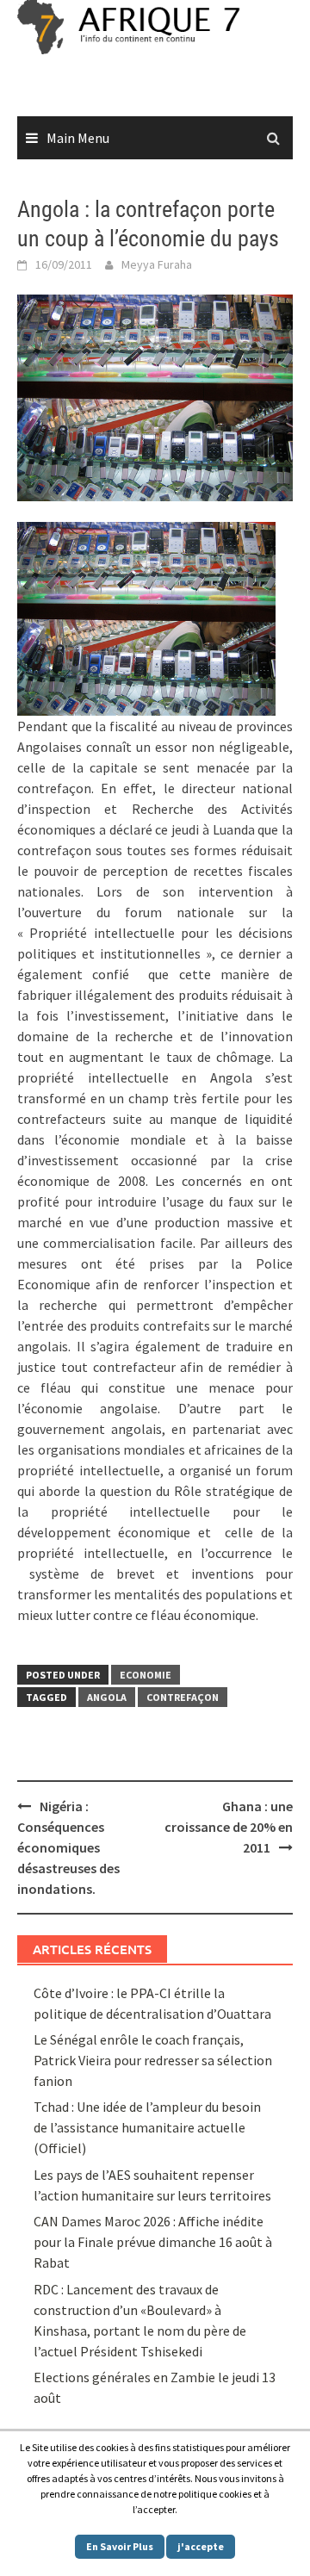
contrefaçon (183, 1697)
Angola (107, 1697)
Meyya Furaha (157, 264)
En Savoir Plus (120, 2546)
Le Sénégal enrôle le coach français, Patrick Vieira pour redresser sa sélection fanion (153, 2060)
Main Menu (78, 138)
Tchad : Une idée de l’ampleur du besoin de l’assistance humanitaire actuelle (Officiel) (147, 2127)
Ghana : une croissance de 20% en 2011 (229, 1827)
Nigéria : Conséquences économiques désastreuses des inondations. (68, 1847)
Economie (146, 1675)
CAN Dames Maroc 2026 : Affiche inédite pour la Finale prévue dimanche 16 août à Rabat (153, 2242)
